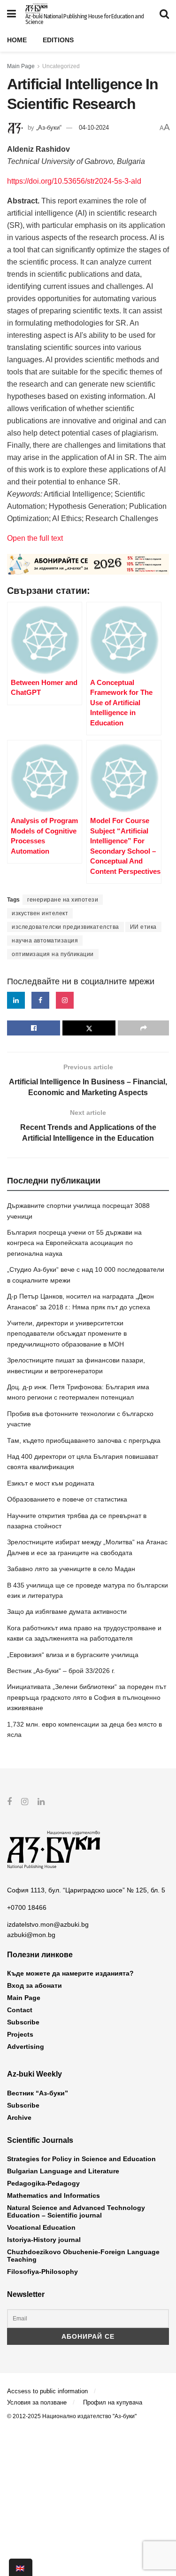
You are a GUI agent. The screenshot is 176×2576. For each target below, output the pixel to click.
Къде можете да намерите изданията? (70, 1973)
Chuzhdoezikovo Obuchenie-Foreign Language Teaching (83, 2256)
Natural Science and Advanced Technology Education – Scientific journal (76, 2211)
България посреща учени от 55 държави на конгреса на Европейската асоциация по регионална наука (74, 1243)
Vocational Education (41, 2227)
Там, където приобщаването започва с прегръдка (84, 1440)
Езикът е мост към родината (51, 1483)
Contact (20, 2010)
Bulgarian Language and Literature (63, 2171)
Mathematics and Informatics (54, 2195)
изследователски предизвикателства (65, 927)
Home (17, 40)
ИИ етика (143, 927)
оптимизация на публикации (53, 954)
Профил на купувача (113, 2402)
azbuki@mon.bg (31, 1935)
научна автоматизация (45, 941)
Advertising (26, 2047)
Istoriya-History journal (44, 2240)
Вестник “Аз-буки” (38, 2093)
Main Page (21, 66)
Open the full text (35, 538)
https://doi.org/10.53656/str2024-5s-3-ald (74, 181)
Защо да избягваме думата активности (67, 1611)
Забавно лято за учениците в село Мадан (71, 1569)
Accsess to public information (47, 2391)
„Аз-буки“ (49, 128)
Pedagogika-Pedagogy (43, 2183)
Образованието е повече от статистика (67, 1499)
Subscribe (23, 2022)
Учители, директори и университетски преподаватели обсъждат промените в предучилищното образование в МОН (67, 1334)
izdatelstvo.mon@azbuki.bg (48, 1924)
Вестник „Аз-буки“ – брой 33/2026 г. (61, 1671)
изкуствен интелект (40, 913)
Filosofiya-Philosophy (42, 2272)
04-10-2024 (94, 128)
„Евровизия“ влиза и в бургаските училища (73, 1655)
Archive (19, 2117)
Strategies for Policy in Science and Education (81, 2159)
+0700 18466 (27, 1907)
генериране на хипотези (63, 900)
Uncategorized (61, 66)
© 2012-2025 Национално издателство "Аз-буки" (72, 2416)
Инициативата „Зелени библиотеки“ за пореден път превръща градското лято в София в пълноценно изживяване (87, 1697)
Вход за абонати (34, 1985)
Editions (58, 40)
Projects (20, 2034)
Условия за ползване (37, 2402)
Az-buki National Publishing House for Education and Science (84, 19)
